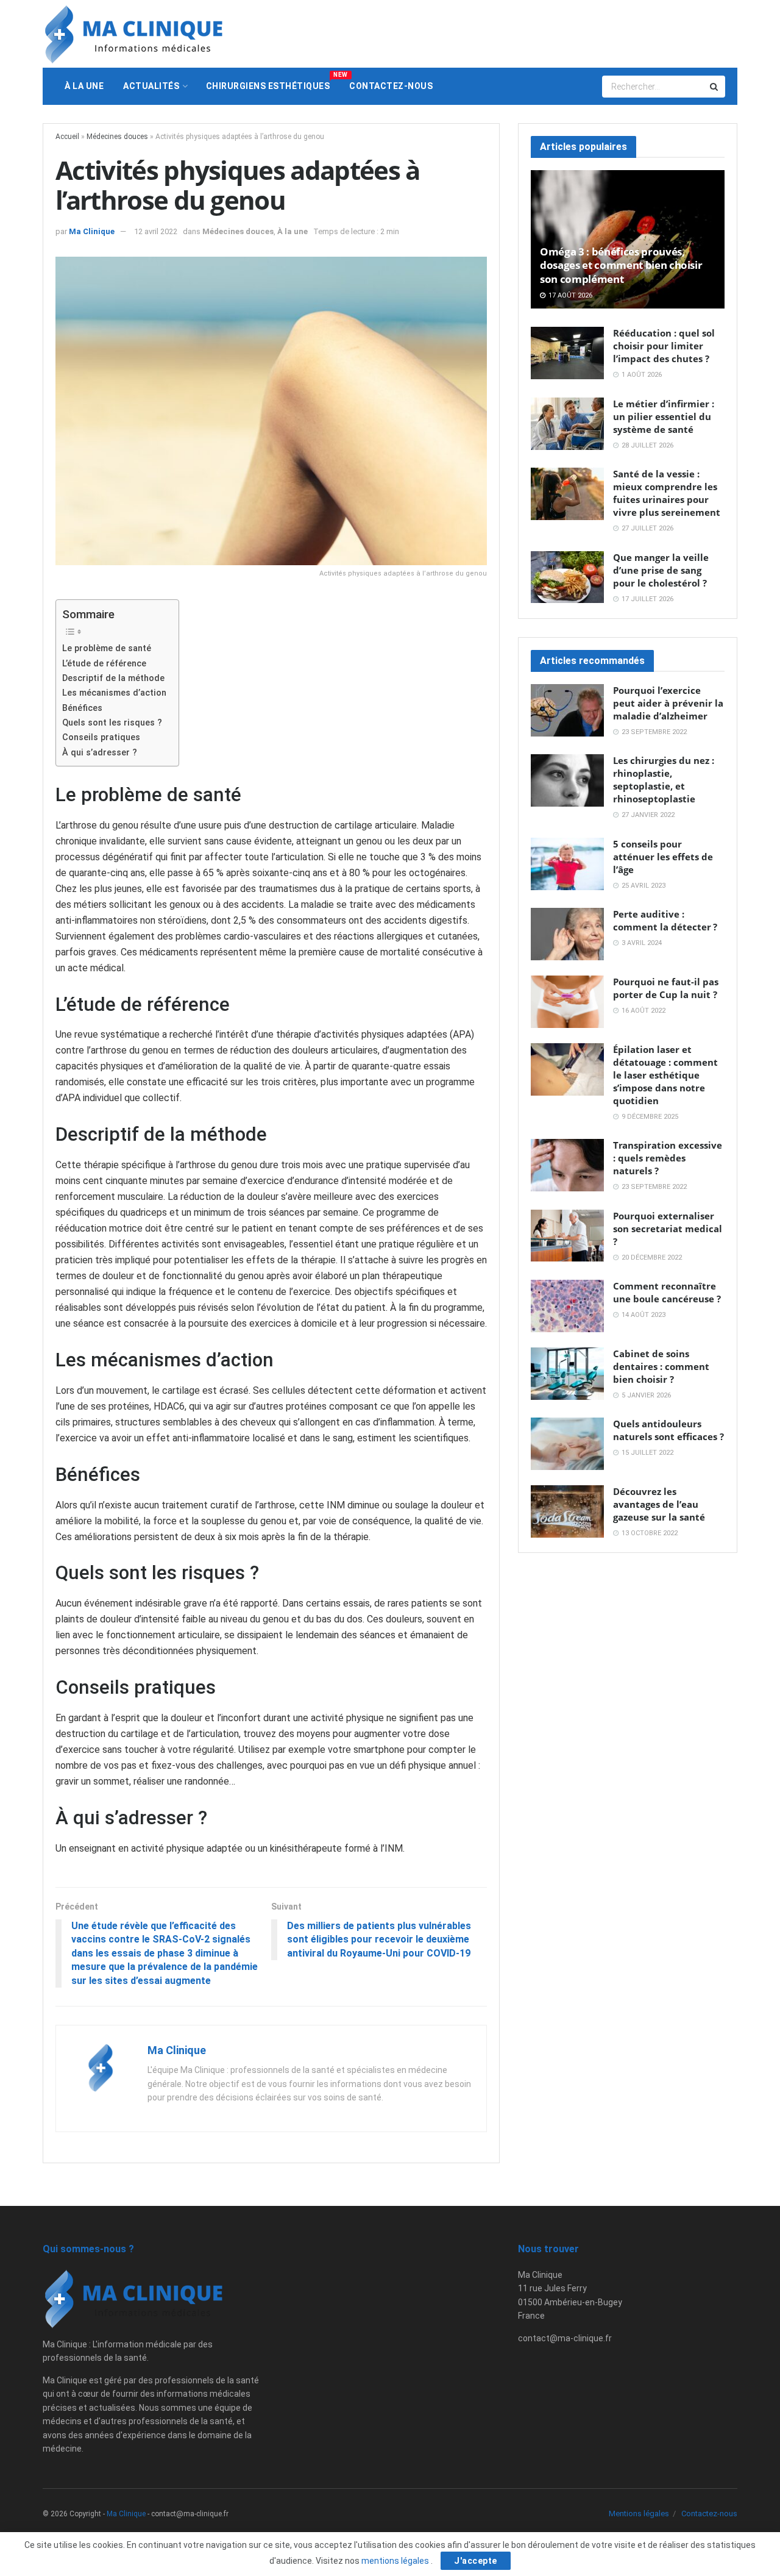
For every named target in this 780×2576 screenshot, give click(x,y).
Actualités (151, 86)
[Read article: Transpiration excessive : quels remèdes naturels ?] (567, 1165)
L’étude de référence (104, 664)
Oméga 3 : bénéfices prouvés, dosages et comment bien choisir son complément (621, 265)
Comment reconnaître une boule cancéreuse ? (667, 1292)
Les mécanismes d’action (114, 693)
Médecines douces (117, 137)
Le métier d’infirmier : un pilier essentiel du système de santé (664, 416)
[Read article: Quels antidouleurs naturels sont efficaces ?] (567, 1444)
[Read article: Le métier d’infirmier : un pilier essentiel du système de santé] (567, 424)
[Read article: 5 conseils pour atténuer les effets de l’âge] (567, 864)
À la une (84, 86)
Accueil (67, 137)
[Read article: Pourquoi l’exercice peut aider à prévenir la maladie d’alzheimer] (567, 710)
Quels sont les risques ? (112, 723)
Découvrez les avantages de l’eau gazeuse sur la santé (659, 1504)
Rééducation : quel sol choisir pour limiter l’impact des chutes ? (664, 346)
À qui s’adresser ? (100, 753)
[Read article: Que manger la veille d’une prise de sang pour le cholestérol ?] (567, 577)
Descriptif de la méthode (113, 678)
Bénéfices (82, 708)
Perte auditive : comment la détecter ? (665, 920)
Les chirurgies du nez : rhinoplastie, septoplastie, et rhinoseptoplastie (664, 780)
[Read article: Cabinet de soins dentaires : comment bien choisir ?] (567, 1374)
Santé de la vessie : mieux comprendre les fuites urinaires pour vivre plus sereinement (667, 493)
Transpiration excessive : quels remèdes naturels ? (668, 1158)
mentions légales (396, 2561)
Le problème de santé (107, 648)
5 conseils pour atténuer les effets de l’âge (663, 857)
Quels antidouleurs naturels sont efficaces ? (668, 1430)
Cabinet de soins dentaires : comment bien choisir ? (661, 1366)
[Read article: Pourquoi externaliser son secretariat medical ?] (567, 1236)
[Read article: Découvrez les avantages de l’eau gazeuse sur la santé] (567, 1511)
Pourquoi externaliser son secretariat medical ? (668, 1229)
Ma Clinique (92, 231)
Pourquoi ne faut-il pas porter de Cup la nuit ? (666, 988)
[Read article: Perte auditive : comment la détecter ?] (567, 934)
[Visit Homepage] (134, 34)
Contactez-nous (391, 86)
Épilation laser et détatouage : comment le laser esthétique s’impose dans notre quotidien (665, 1075)
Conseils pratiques (101, 737)
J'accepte (476, 2561)
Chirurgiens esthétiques (273, 81)
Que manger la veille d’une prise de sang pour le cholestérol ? (661, 570)
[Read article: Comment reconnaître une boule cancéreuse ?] (567, 1306)
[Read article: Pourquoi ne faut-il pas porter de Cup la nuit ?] (567, 1002)
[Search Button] (715, 87)
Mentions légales (639, 2514)
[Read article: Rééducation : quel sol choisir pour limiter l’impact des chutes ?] (567, 353)
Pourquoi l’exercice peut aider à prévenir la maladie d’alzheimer (668, 703)
